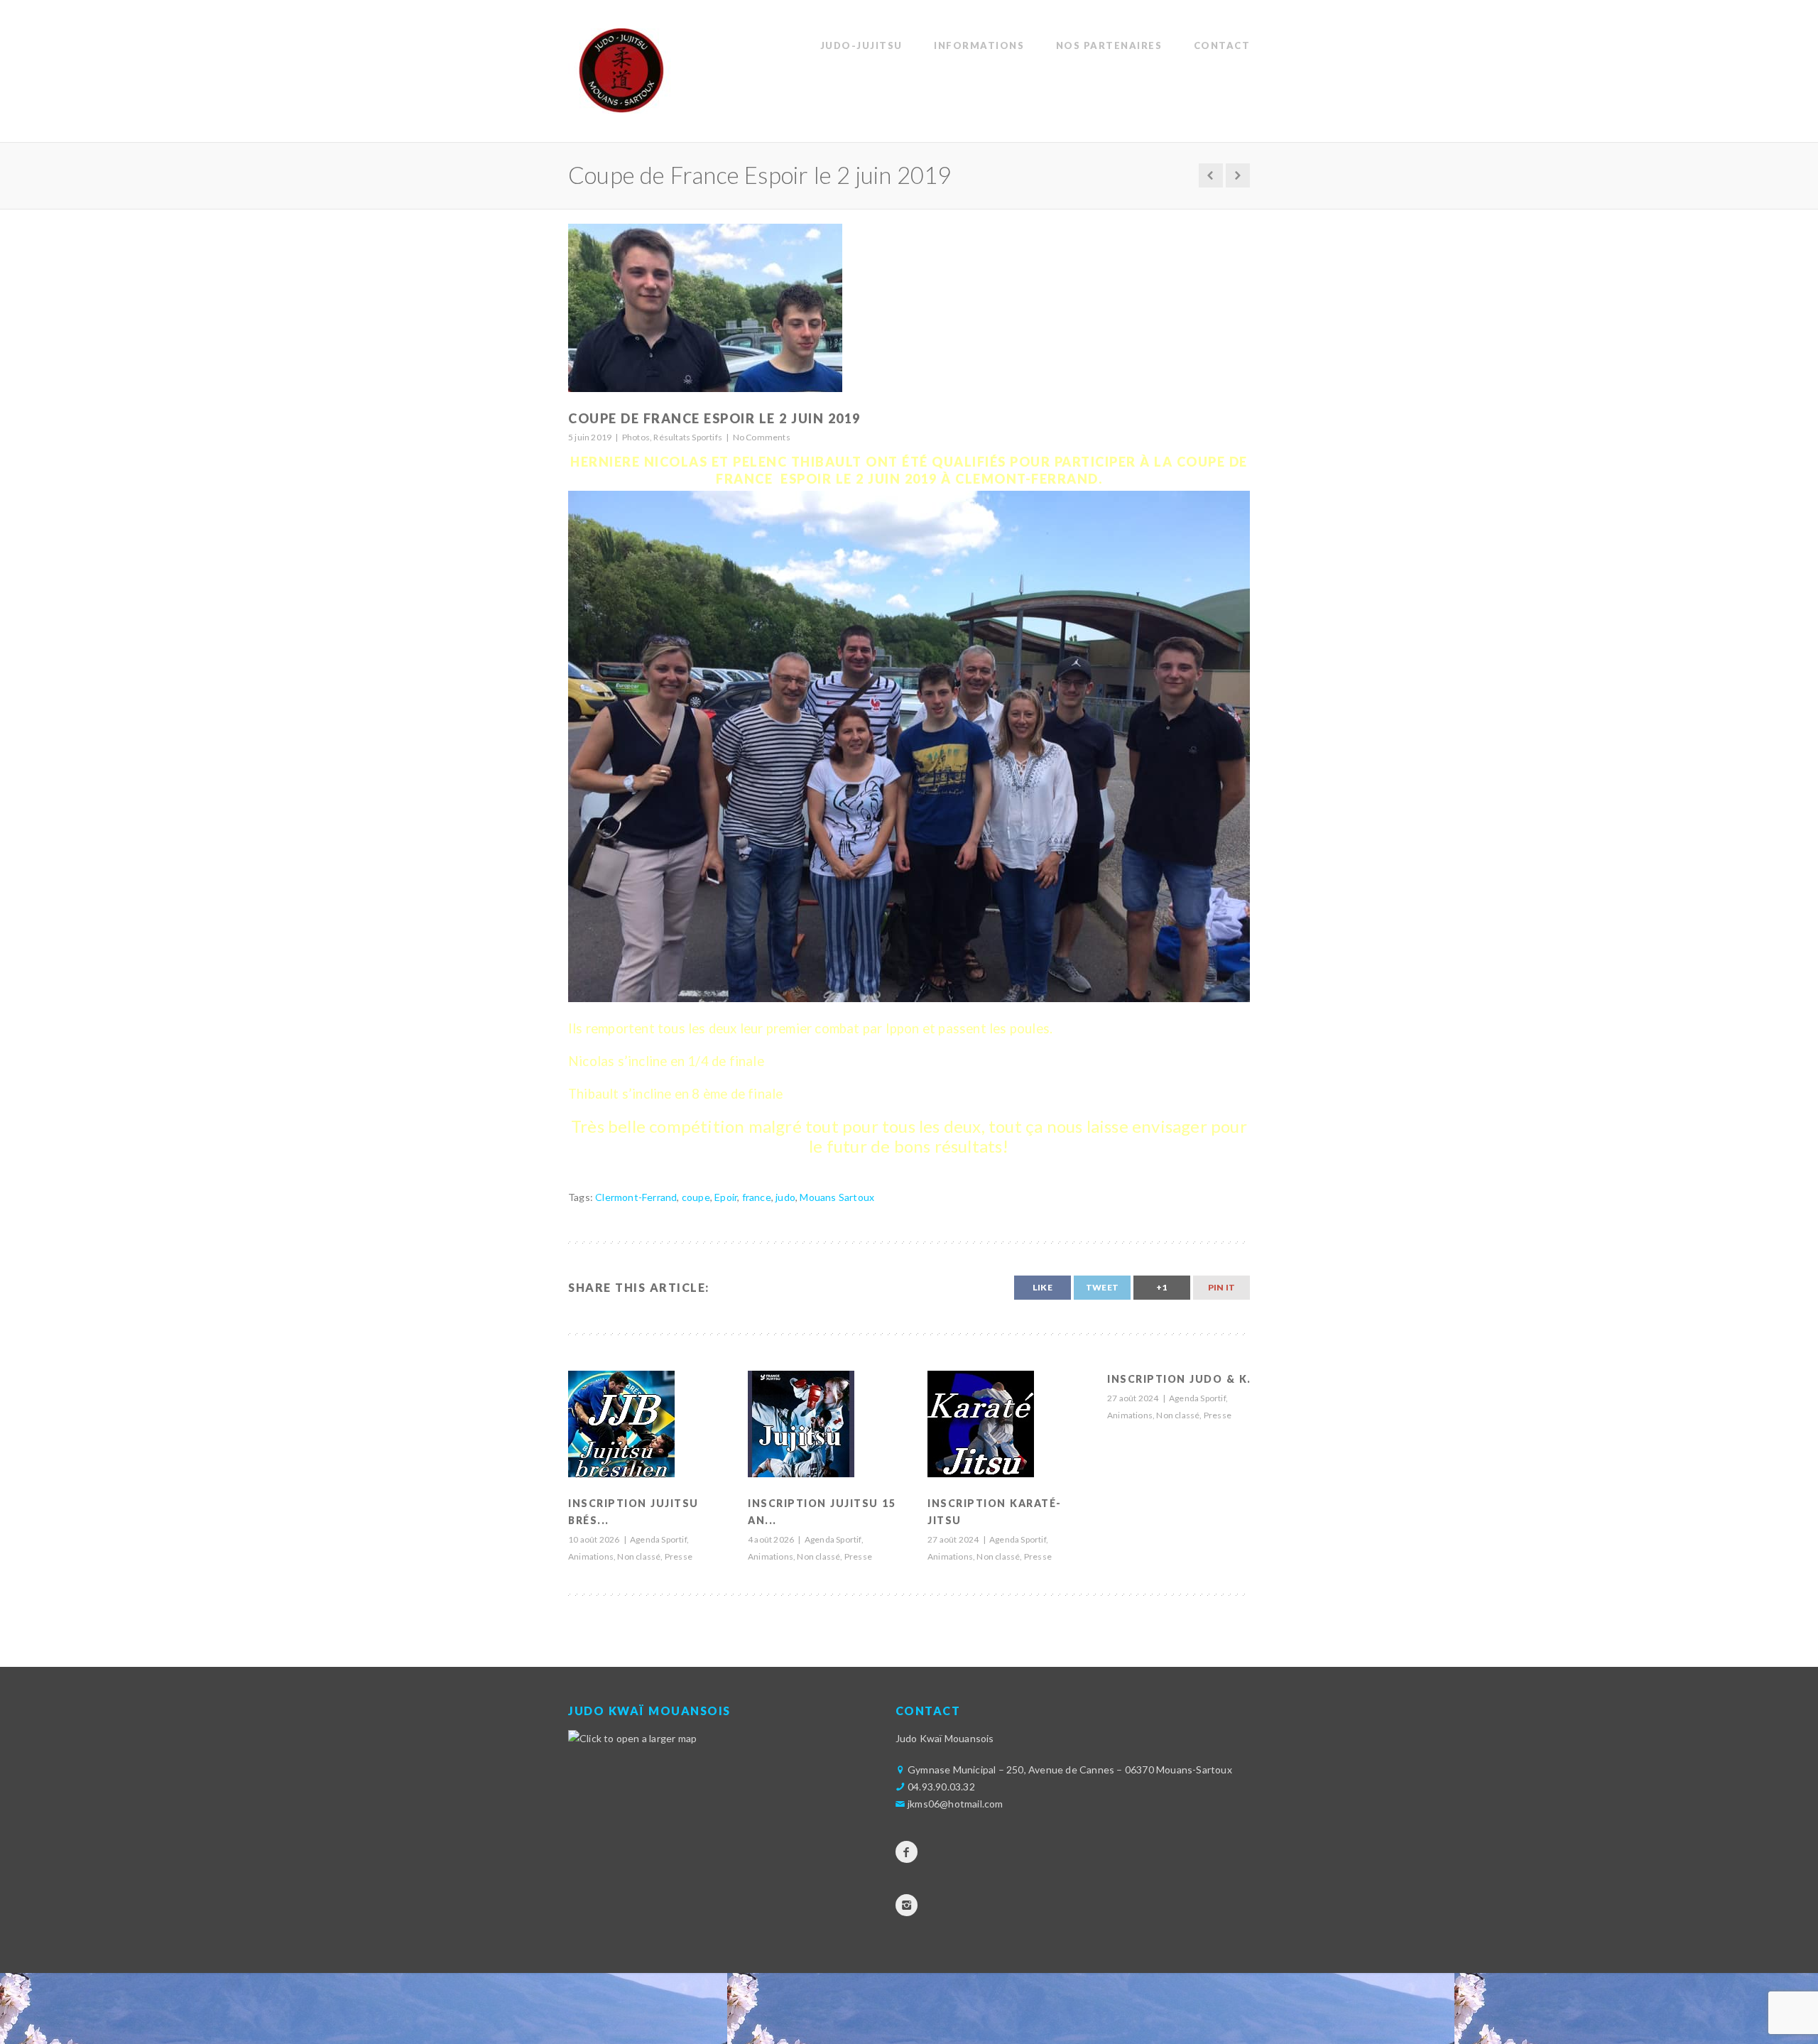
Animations (591, 1556)
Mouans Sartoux (837, 1197)
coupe (696, 1197)
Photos (636, 437)
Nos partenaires (1109, 45)
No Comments (762, 437)
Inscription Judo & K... (1183, 1379)
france (757, 1197)
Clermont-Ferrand (636, 1197)
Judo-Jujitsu (861, 45)
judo (785, 1197)
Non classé (639, 1556)
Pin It (1221, 1287)
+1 (1161, 1287)
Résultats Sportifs (688, 437)
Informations (979, 45)
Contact (1222, 45)
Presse (679, 1556)
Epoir (726, 1197)
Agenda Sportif (658, 1539)
